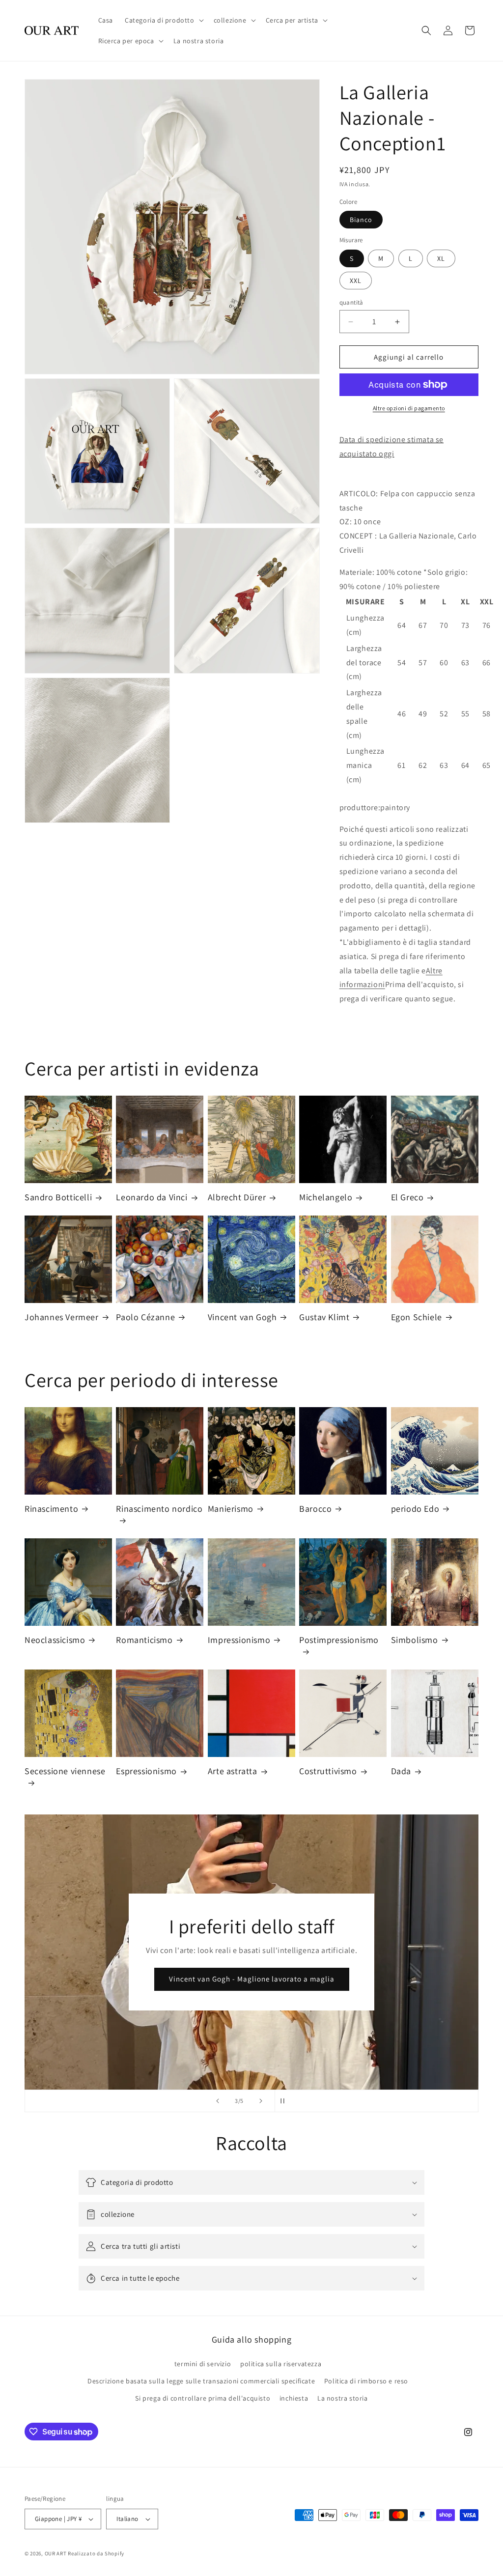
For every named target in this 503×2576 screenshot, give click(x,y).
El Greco (407, 1197)
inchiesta (294, 2398)
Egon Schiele (417, 1317)
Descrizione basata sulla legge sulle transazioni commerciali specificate (201, 2381)
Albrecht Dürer (237, 1197)
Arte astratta (233, 1771)
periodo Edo (415, 1509)
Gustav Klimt (324, 1317)
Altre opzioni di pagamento (409, 408)
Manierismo (231, 1509)
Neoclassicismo (55, 1640)
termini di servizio (203, 2364)
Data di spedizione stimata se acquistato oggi (391, 447)
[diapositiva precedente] (218, 2101)
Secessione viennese (65, 1771)
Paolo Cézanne (145, 1317)
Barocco (315, 1509)
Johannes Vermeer (62, 1317)
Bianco (361, 220)
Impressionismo (239, 1640)
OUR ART (56, 2553)
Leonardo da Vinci (152, 1197)
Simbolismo (415, 1640)
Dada (401, 1771)
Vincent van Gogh (242, 1317)
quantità (351, 302)
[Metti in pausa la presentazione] (285, 2101)
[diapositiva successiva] (261, 2101)
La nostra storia (343, 2398)
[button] (163, 20)
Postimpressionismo (339, 1640)
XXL (356, 281)
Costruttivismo (328, 1771)
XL (441, 258)
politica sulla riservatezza (281, 2364)
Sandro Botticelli (58, 1197)
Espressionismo (146, 1771)
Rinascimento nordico (159, 1509)
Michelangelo (326, 1197)
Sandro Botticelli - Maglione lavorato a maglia (251, 1979)
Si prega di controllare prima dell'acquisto (203, 2398)
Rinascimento (51, 1509)
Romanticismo (144, 1640)
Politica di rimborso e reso (366, 2381)
